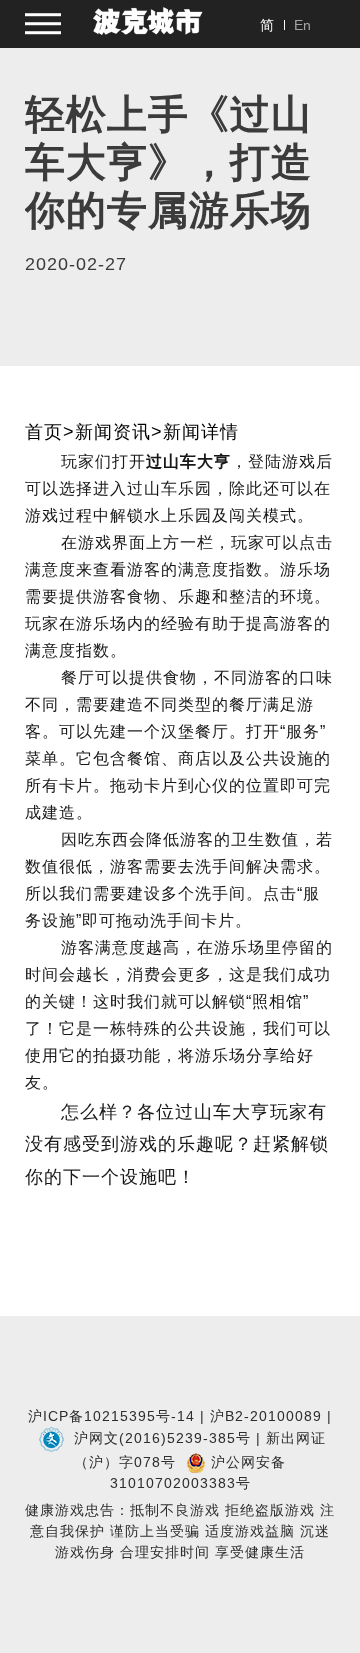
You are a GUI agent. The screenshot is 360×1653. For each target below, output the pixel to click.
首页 (44, 432)
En (302, 25)
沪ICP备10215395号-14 (111, 1416)
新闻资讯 (113, 432)
